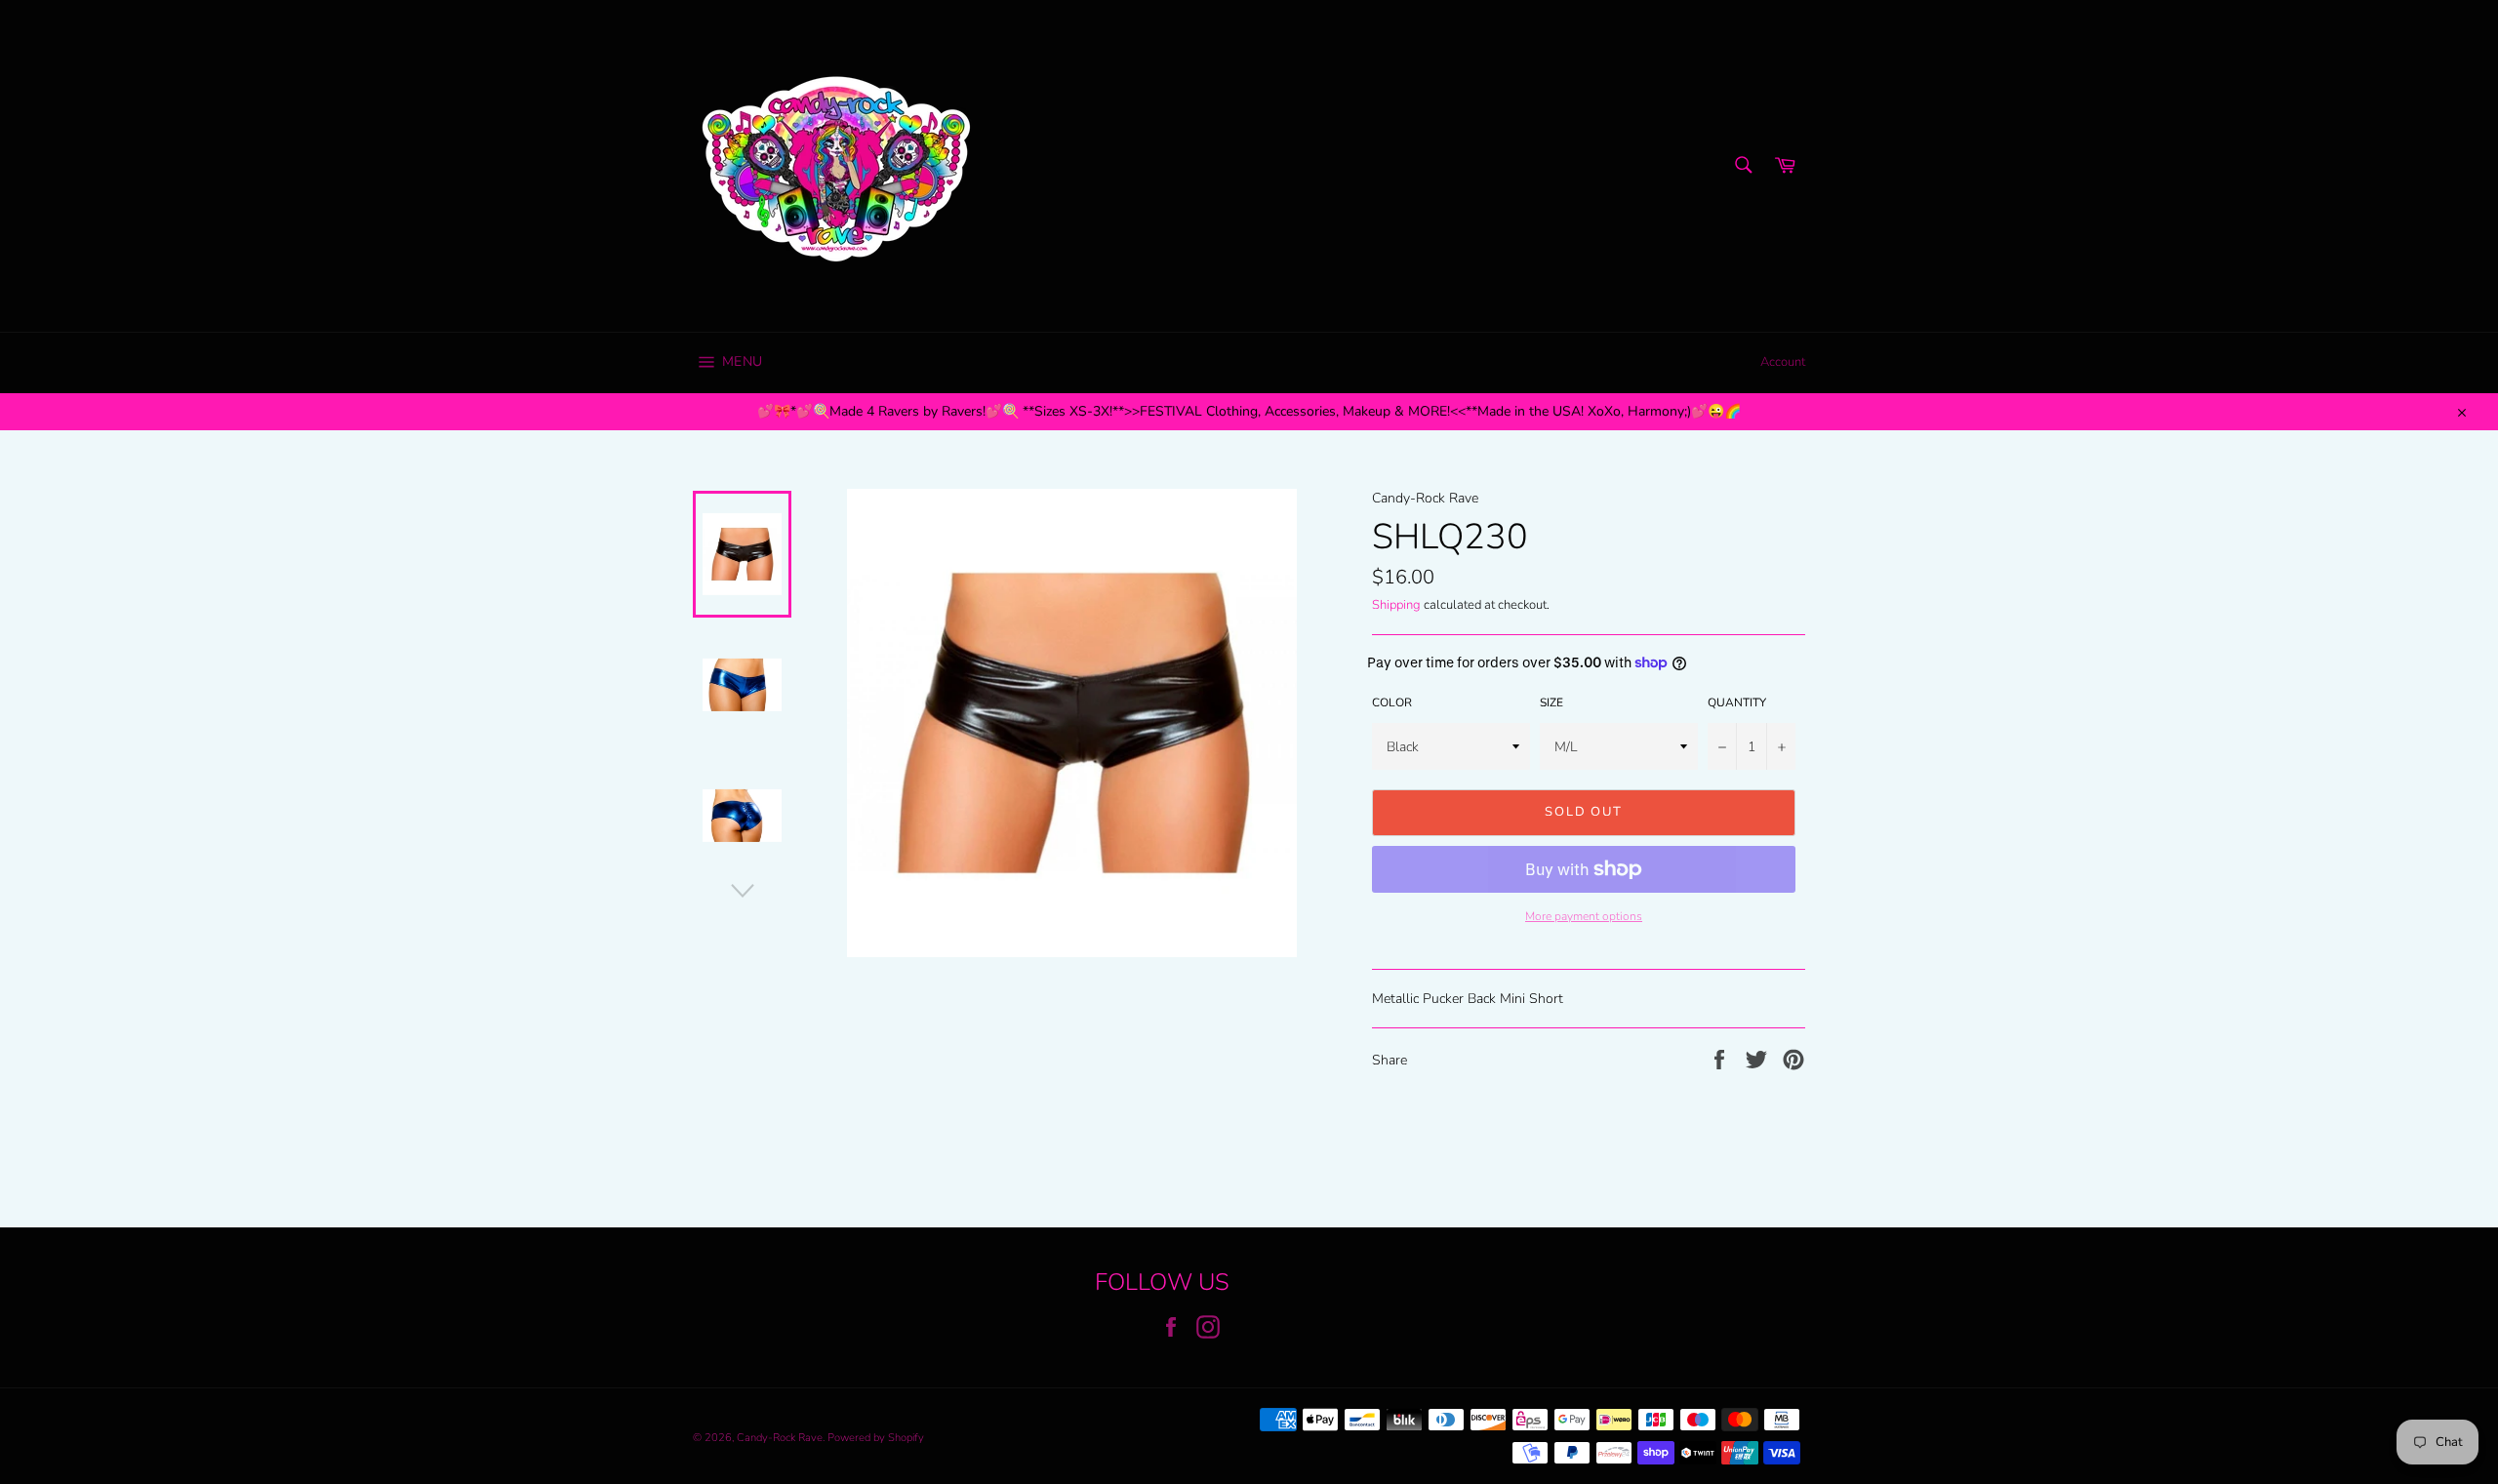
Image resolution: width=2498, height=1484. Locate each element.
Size (1551, 702)
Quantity (1737, 702)
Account (1783, 362)
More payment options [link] (1584, 916)
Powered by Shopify (876, 1438)
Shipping (1396, 605)
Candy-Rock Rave (780, 1438)
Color (1392, 702)
